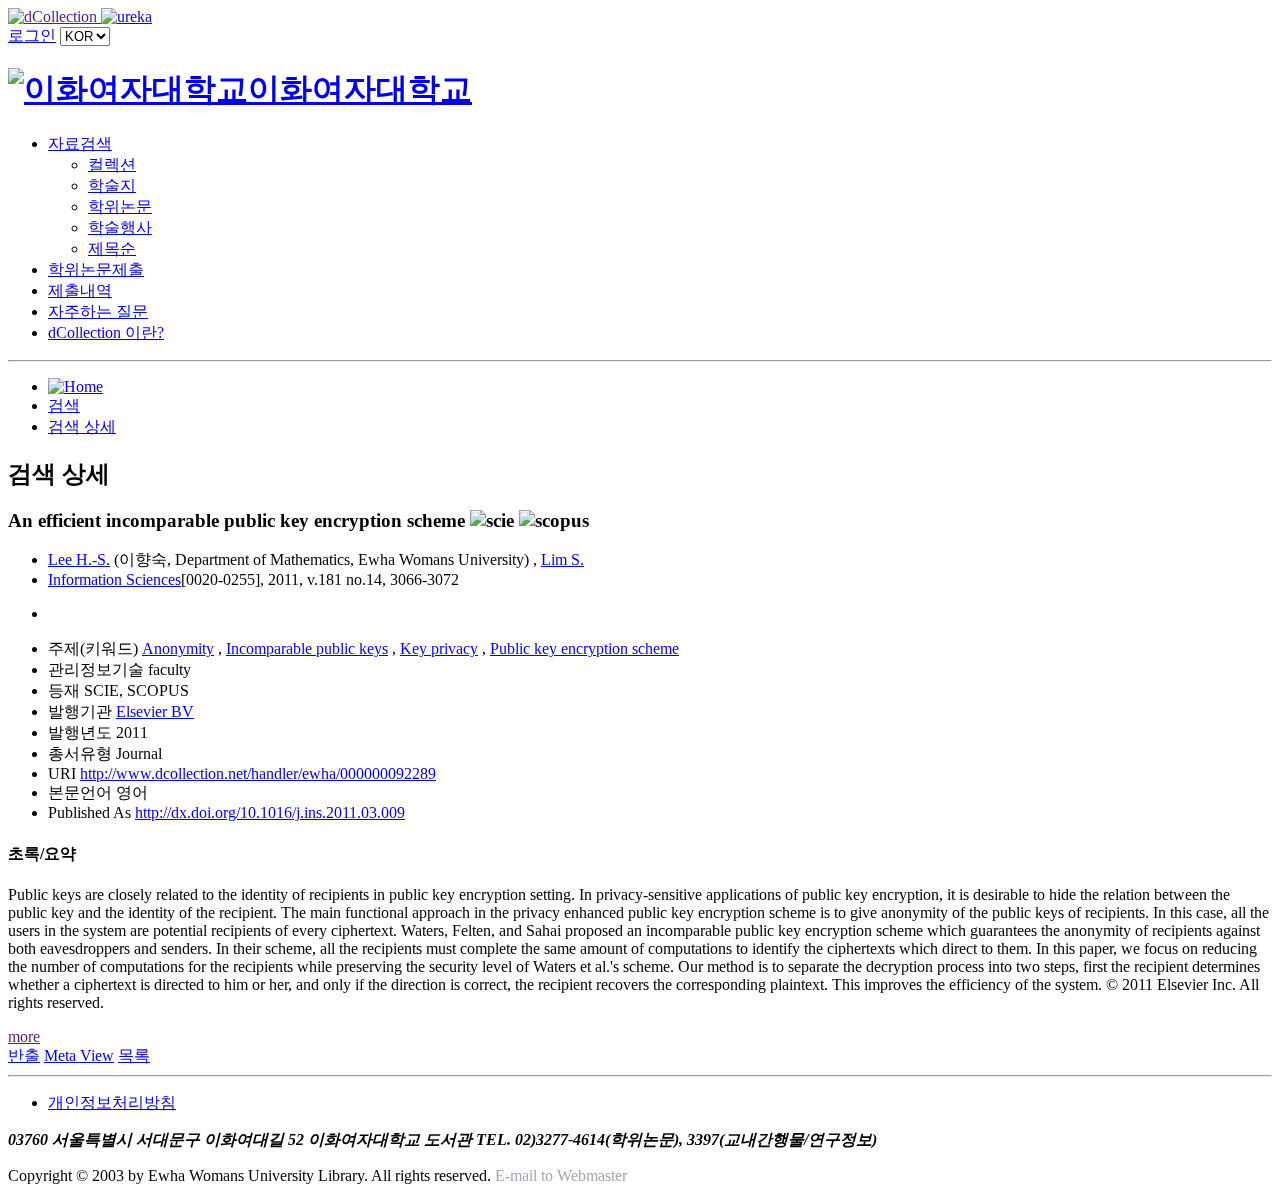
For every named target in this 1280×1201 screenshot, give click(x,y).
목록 (134, 1055)
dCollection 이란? (106, 332)
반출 (24, 1055)
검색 (64, 405)
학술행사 (120, 227)
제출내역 (80, 290)
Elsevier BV (155, 711)
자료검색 (80, 143)
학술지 (112, 185)
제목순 (112, 248)
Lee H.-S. (79, 559)
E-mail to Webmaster (561, 1175)
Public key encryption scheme (584, 648)
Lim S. (562, 559)
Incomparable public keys (307, 648)
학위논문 (120, 206)
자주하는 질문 (98, 311)
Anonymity (178, 648)
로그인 (32, 35)
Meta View (79, 1055)
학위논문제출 (96, 269)
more (24, 1036)
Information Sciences (114, 579)
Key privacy (439, 648)
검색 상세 (82, 426)
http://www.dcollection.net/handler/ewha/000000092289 (258, 773)
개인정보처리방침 (112, 1102)
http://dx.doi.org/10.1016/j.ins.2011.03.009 (270, 812)
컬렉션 (112, 164)
